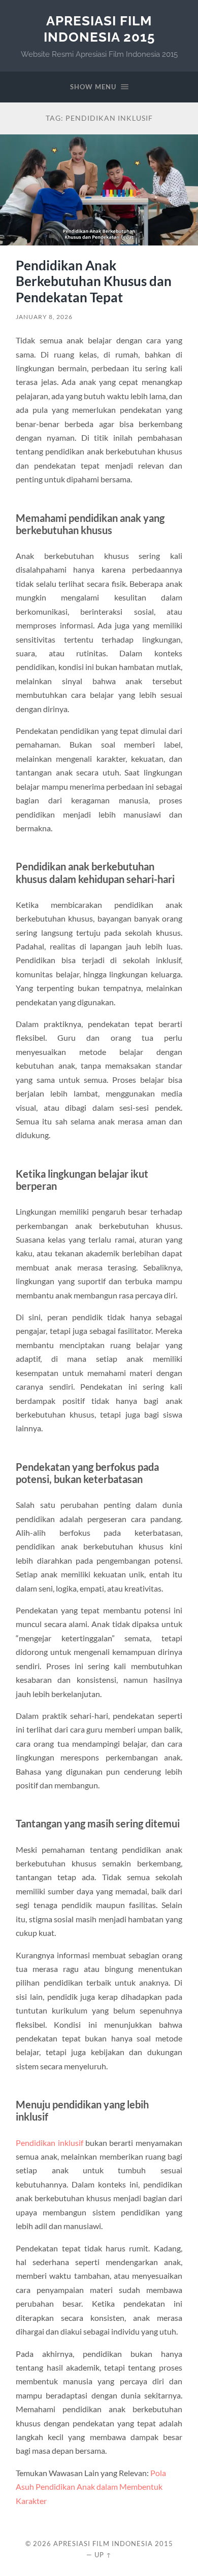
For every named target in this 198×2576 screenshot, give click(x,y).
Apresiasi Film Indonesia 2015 (99, 29)
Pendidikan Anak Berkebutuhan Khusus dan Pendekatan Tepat (94, 281)
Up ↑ (103, 2555)
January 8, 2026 (44, 317)
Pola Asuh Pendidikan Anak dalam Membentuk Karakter (91, 2487)
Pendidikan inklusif (49, 2143)
